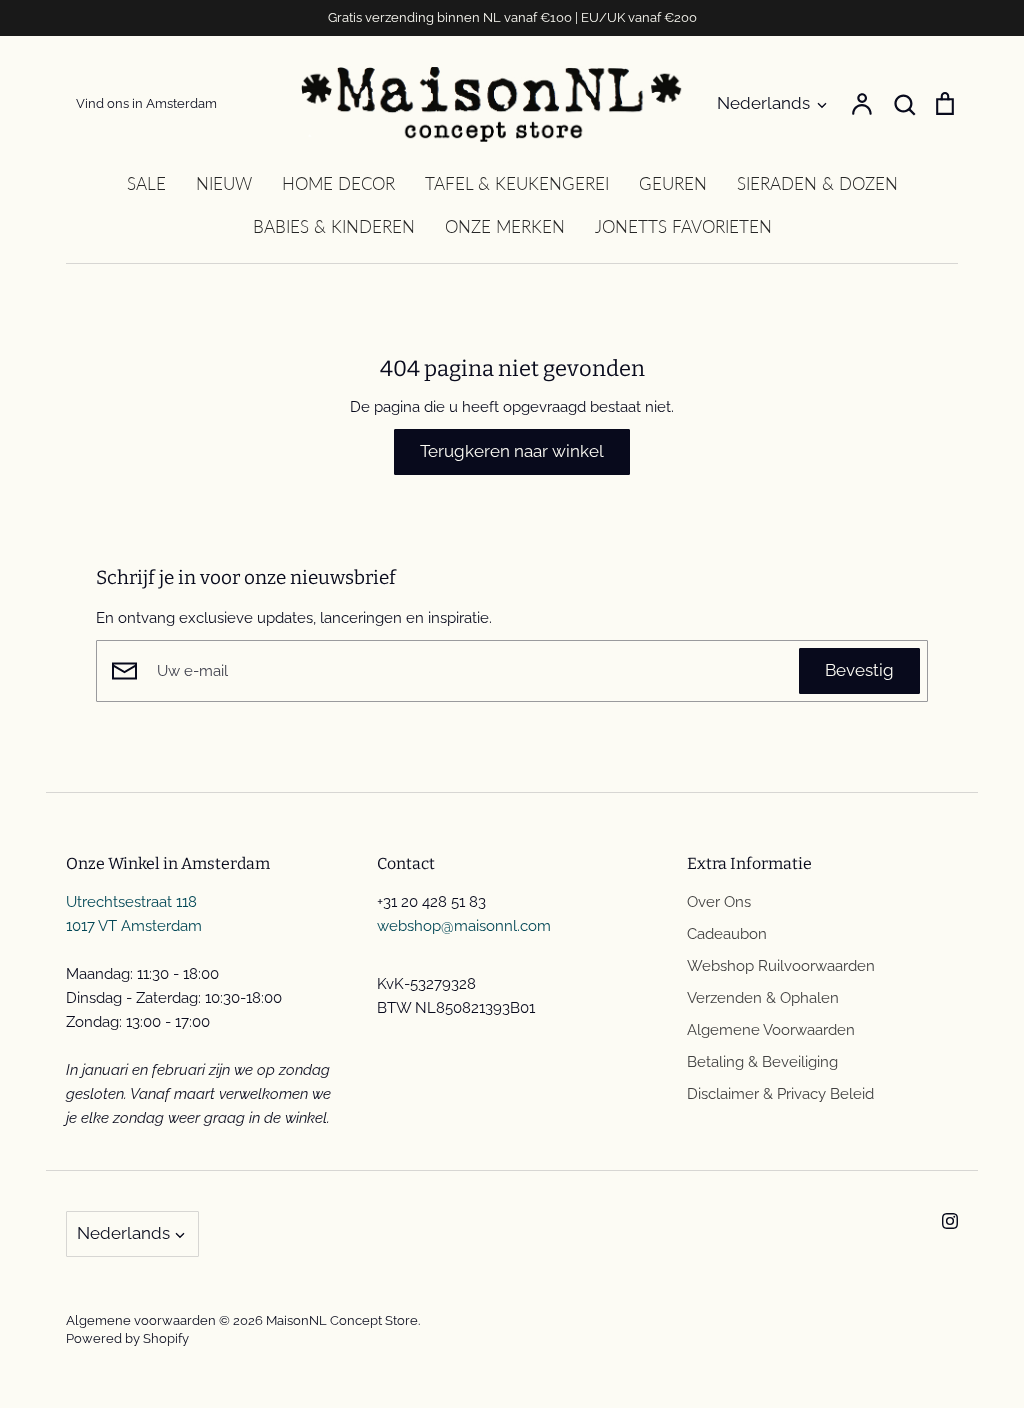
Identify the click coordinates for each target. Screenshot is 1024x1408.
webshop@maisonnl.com (464, 926)
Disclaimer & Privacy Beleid (780, 1094)
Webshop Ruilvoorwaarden (781, 966)
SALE (146, 183)
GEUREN (673, 183)
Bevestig (859, 670)
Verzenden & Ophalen (763, 998)
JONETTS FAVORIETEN (683, 226)
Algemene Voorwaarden (771, 1030)
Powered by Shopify (127, 1338)
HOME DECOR (338, 183)
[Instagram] (950, 1221)
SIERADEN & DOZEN (817, 183)
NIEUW (224, 183)
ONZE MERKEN (505, 226)
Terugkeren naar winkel (512, 451)
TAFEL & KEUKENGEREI (517, 183)
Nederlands (763, 103)
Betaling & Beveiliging (762, 1062)
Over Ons (719, 902)
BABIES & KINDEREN (334, 226)
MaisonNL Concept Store (342, 1320)
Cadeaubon (727, 934)
